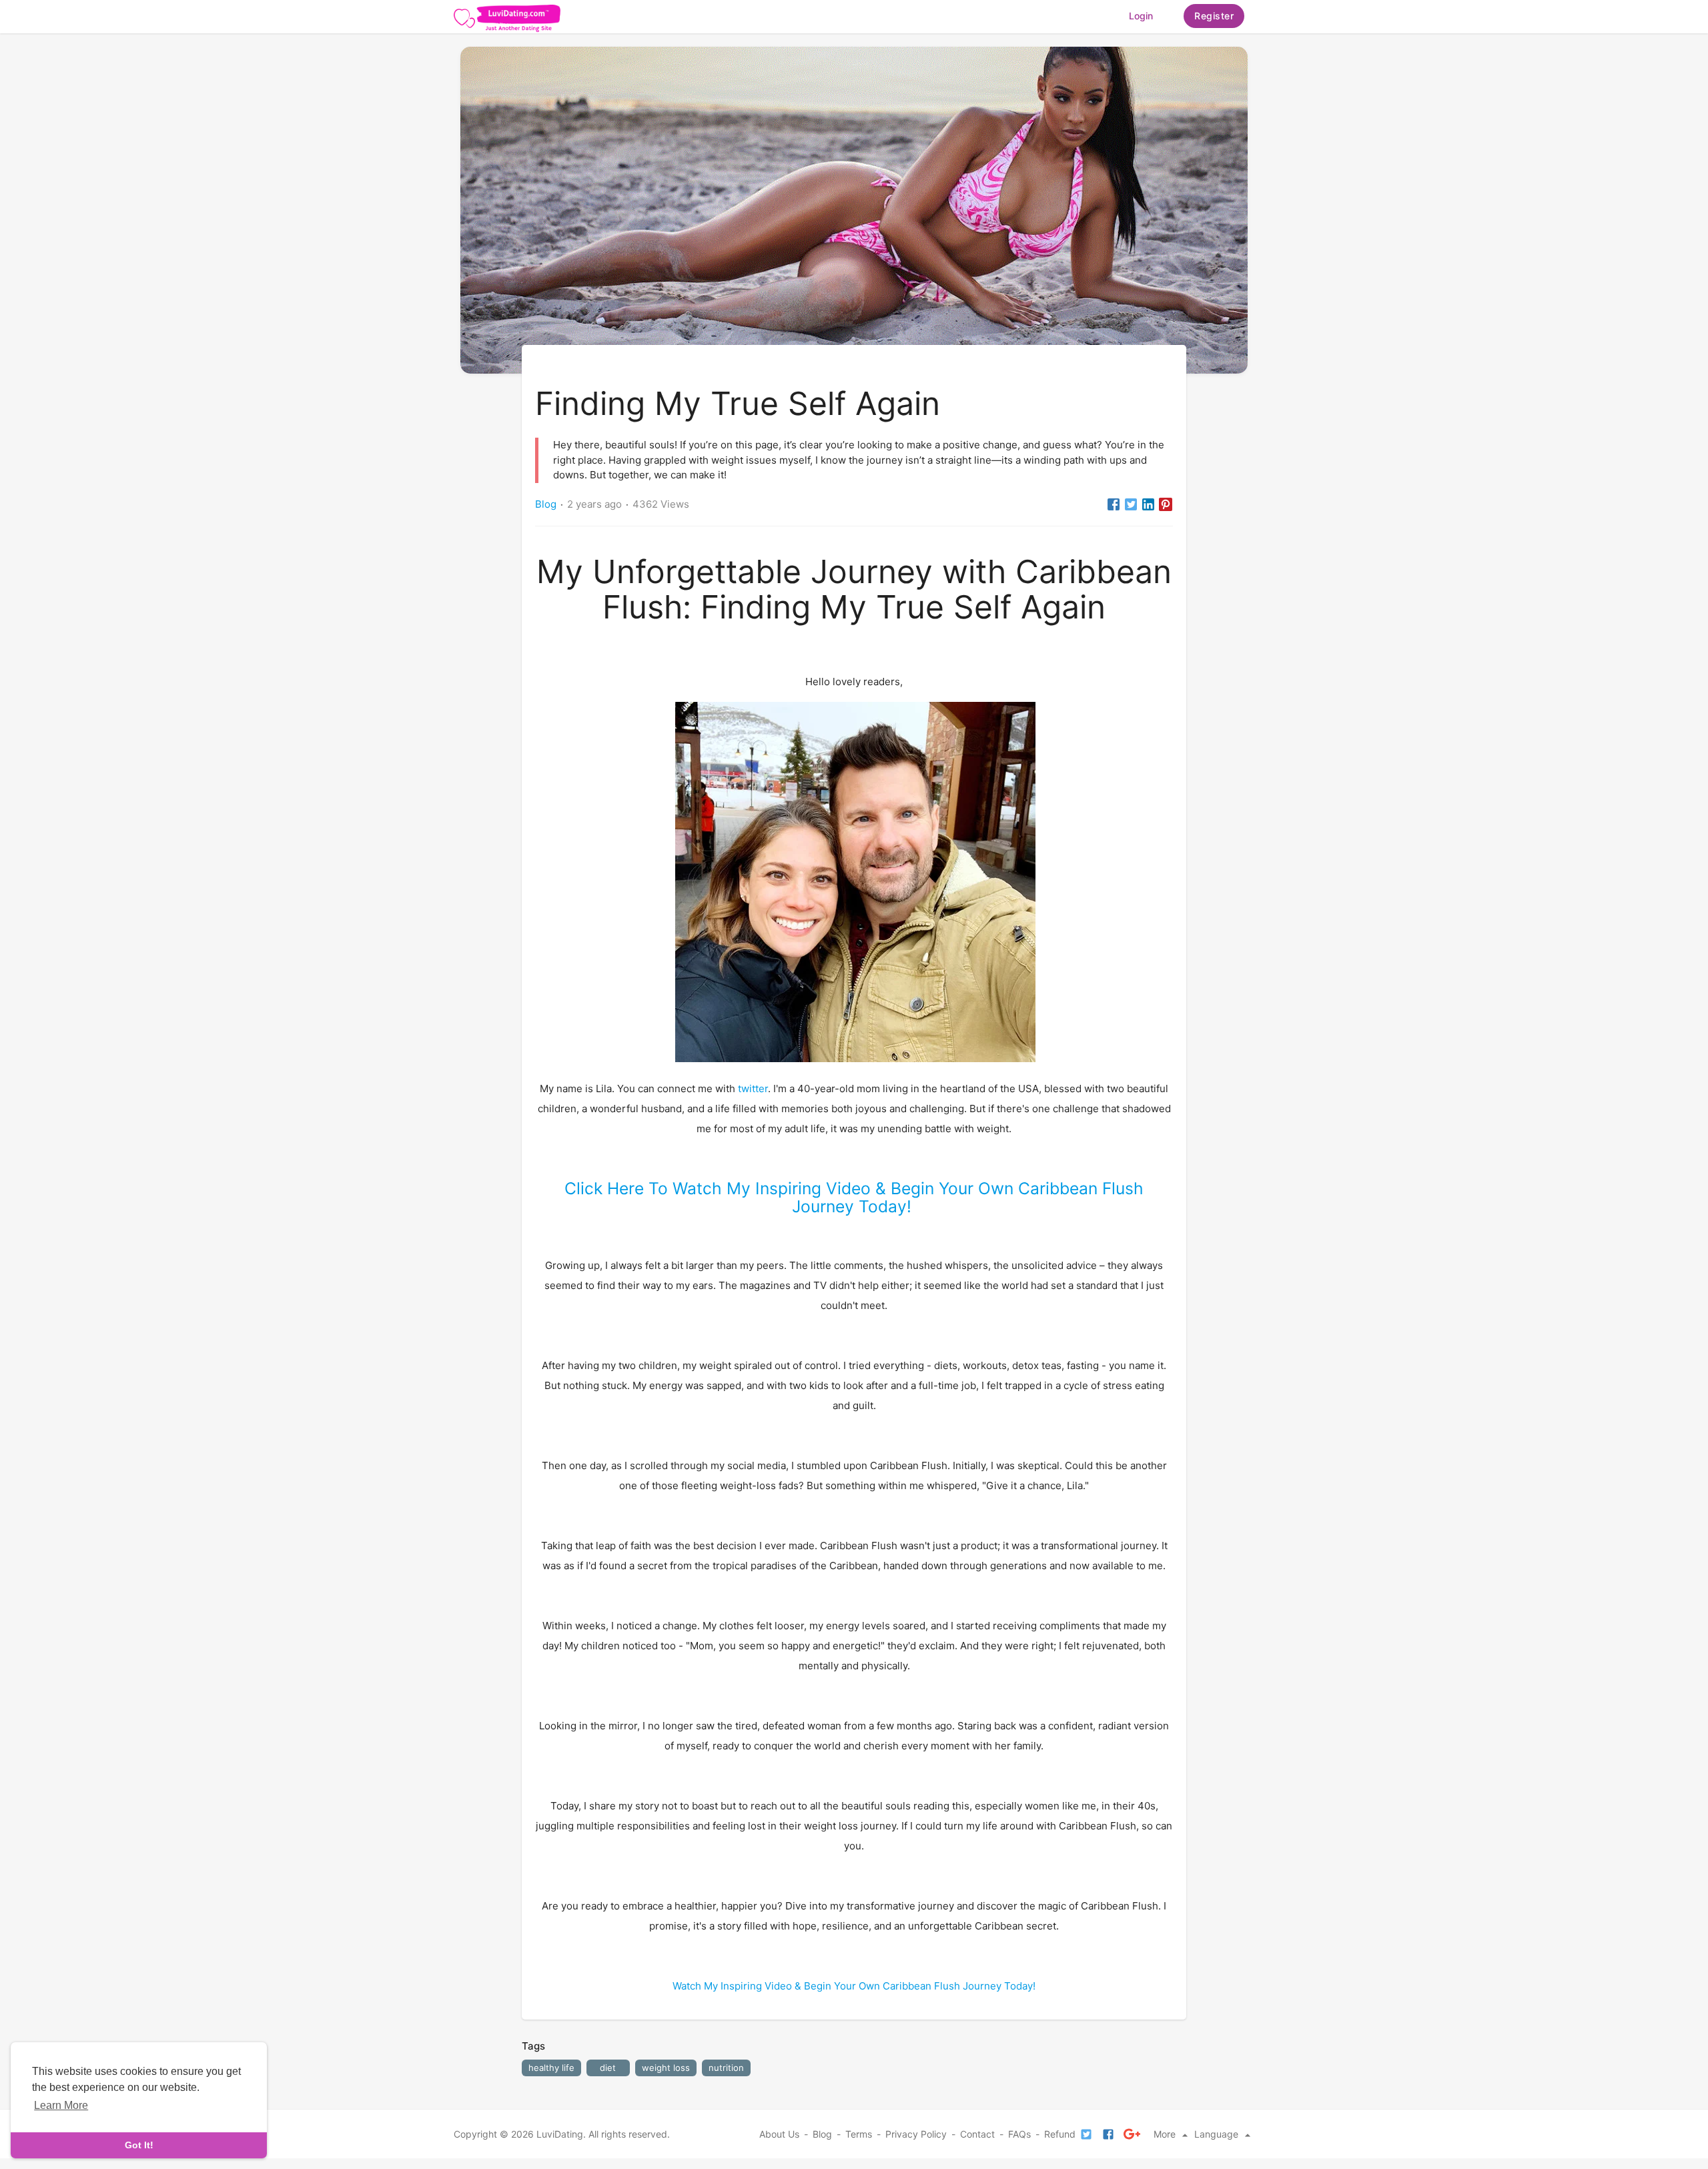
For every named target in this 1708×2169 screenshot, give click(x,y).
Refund (1060, 2134)
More (1166, 2134)
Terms (859, 2134)
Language (1218, 2134)
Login (1141, 16)
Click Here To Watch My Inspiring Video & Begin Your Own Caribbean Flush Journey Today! (854, 1197)
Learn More (61, 2105)
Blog (546, 504)
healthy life (551, 2068)
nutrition (726, 2068)
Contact (977, 2134)
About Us (779, 2134)
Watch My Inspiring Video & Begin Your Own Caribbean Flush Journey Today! (854, 1986)
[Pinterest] (1166, 504)
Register (1214, 16)
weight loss (666, 2068)
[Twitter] (1131, 504)
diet (608, 2068)
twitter (753, 1089)
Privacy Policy (916, 2134)
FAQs (1019, 2134)
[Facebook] (1114, 504)
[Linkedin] (1148, 504)
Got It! (139, 2145)
